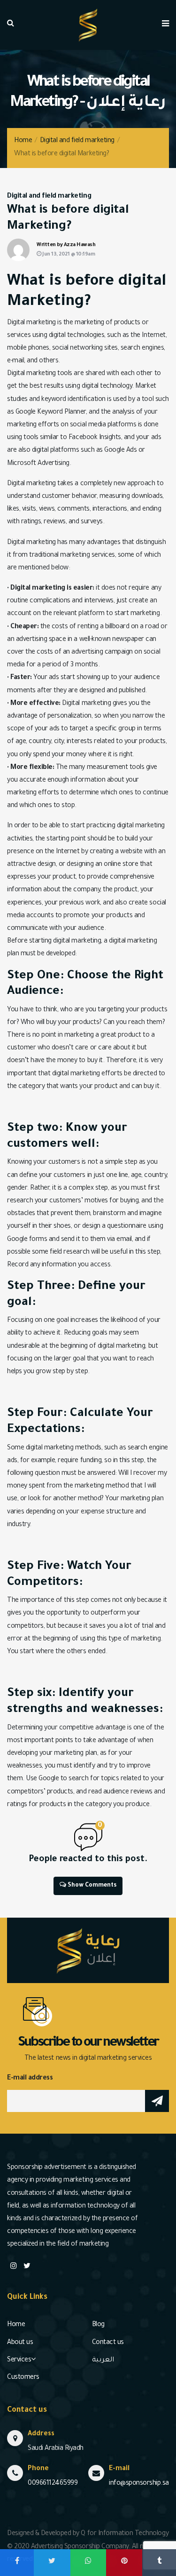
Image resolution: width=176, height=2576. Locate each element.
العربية (103, 2360)
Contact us (108, 2343)
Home (23, 141)
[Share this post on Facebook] (17, 2563)
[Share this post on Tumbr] (159, 2563)
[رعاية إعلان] (88, 26)
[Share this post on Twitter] (52, 2563)
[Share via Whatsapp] (88, 2563)
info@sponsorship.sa (139, 2484)
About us (20, 2343)
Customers (23, 2378)
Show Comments (91, 1886)
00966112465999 (53, 2484)
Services (19, 2360)
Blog (98, 2325)
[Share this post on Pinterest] (124, 2563)
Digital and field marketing (77, 141)
